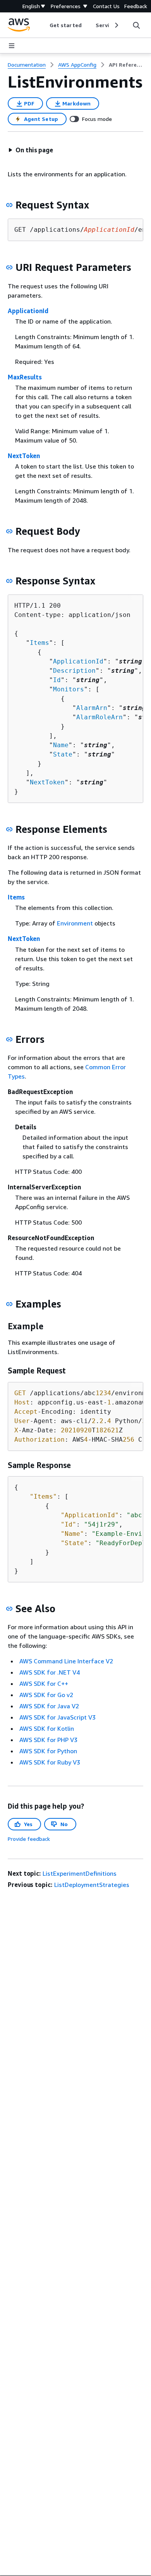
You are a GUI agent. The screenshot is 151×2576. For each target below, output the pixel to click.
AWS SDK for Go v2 (46, 1695)
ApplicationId (28, 311)
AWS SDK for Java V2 (49, 1706)
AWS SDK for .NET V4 (50, 1672)
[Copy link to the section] (9, 205)
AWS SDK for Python (48, 1751)
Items (39, 643)
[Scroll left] (44, 25)
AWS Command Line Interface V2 (66, 1661)
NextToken (24, 456)
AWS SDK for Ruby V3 (50, 1762)
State (63, 754)
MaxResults (25, 377)
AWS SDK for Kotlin (47, 1728)
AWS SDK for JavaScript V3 (57, 1717)
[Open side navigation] (12, 46)
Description (74, 671)
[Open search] (136, 25)
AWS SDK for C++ (44, 1683)
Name (61, 745)
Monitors (69, 689)
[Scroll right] (116, 25)
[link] (126, 65)
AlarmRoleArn (100, 717)
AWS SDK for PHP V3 (48, 1740)
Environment (75, 923)
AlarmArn (92, 708)
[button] (31, 150)
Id (57, 680)
